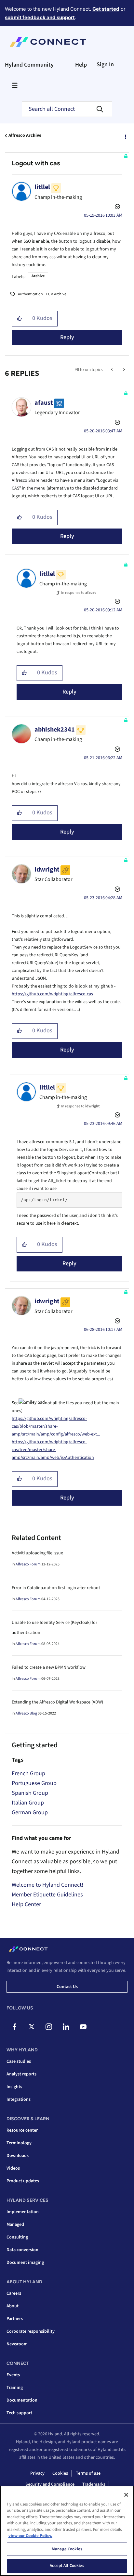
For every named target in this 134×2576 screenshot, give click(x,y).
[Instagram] (49, 2027)
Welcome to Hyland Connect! (47, 1885)
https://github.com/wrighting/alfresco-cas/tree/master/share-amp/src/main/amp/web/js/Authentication (53, 1450)
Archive (38, 276)
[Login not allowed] (112, 370)
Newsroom (17, 2344)
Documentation (22, 2400)
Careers (14, 2293)
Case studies (19, 2061)
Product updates (23, 2181)
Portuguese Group (34, 1783)
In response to (79, 593)
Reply (67, 337)
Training (15, 2388)
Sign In (105, 64)
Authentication (30, 294)
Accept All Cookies (67, 2566)
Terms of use (88, 2473)
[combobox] (67, 109)
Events (13, 2375)
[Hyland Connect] (48, 42)
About (13, 2306)
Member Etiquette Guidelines (47, 1895)
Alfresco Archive (25, 135)
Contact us (67, 1987)
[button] (20, 319)
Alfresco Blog (26, 1713)
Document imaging (25, 2263)
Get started (106, 9)
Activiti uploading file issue (37, 1553)
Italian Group (28, 1803)
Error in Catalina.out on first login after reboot (56, 1588)
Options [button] (125, 136)
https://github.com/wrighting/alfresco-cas (52, 994)
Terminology (19, 2143)
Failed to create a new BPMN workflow (49, 1667)
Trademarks (94, 2484)
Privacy (37, 2473)
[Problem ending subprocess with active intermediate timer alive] (123, 370)
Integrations (19, 2099)
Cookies (60, 2473)
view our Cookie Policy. (30, 2536)
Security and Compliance (50, 2484)
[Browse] (15, 85)
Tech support (19, 2413)
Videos (13, 2168)
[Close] (126, 2495)
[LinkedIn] (66, 2027)
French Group (28, 1773)
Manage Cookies (67, 2549)
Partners (15, 2319)
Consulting (17, 2237)
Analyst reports (21, 2074)
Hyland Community (29, 65)
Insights (14, 2087)
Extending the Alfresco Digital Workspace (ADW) (57, 1702)
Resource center (22, 2130)
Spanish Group (30, 1793)
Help (81, 65)
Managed (15, 2225)
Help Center (26, 1904)
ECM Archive (56, 294)
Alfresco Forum (28, 1564)
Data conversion (22, 2250)
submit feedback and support (40, 17)
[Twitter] (32, 2027)
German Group (30, 1812)
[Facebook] (14, 2027)
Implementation (23, 2212)
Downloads (18, 2156)
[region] (67, 2531)
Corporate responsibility (31, 2331)
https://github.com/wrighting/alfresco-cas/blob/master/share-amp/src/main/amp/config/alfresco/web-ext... (56, 1426)
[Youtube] (83, 2027)
